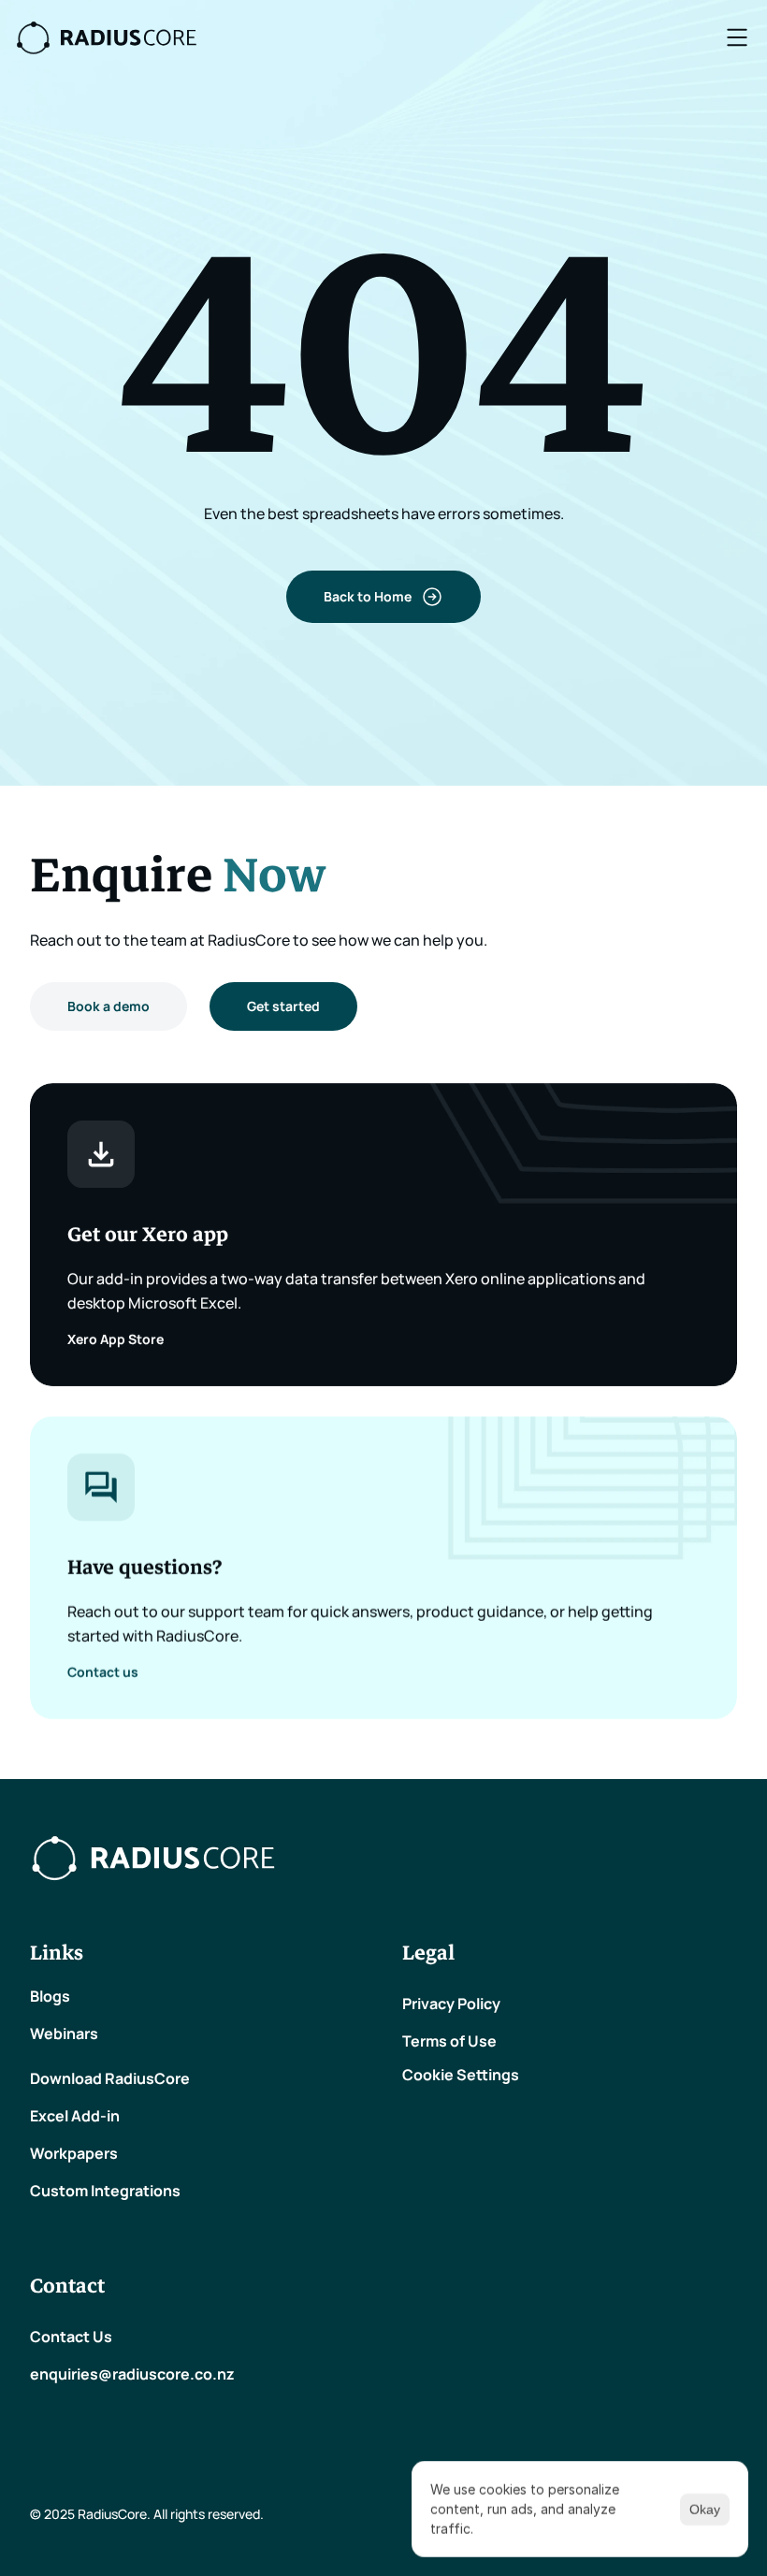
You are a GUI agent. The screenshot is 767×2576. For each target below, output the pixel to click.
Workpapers (74, 2153)
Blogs (50, 1996)
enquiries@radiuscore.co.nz (134, 2374)
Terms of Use (449, 2041)
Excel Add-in (75, 2116)
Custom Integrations (105, 2191)
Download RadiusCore (110, 2078)
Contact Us (71, 2337)
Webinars (64, 2033)
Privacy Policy (451, 2004)
